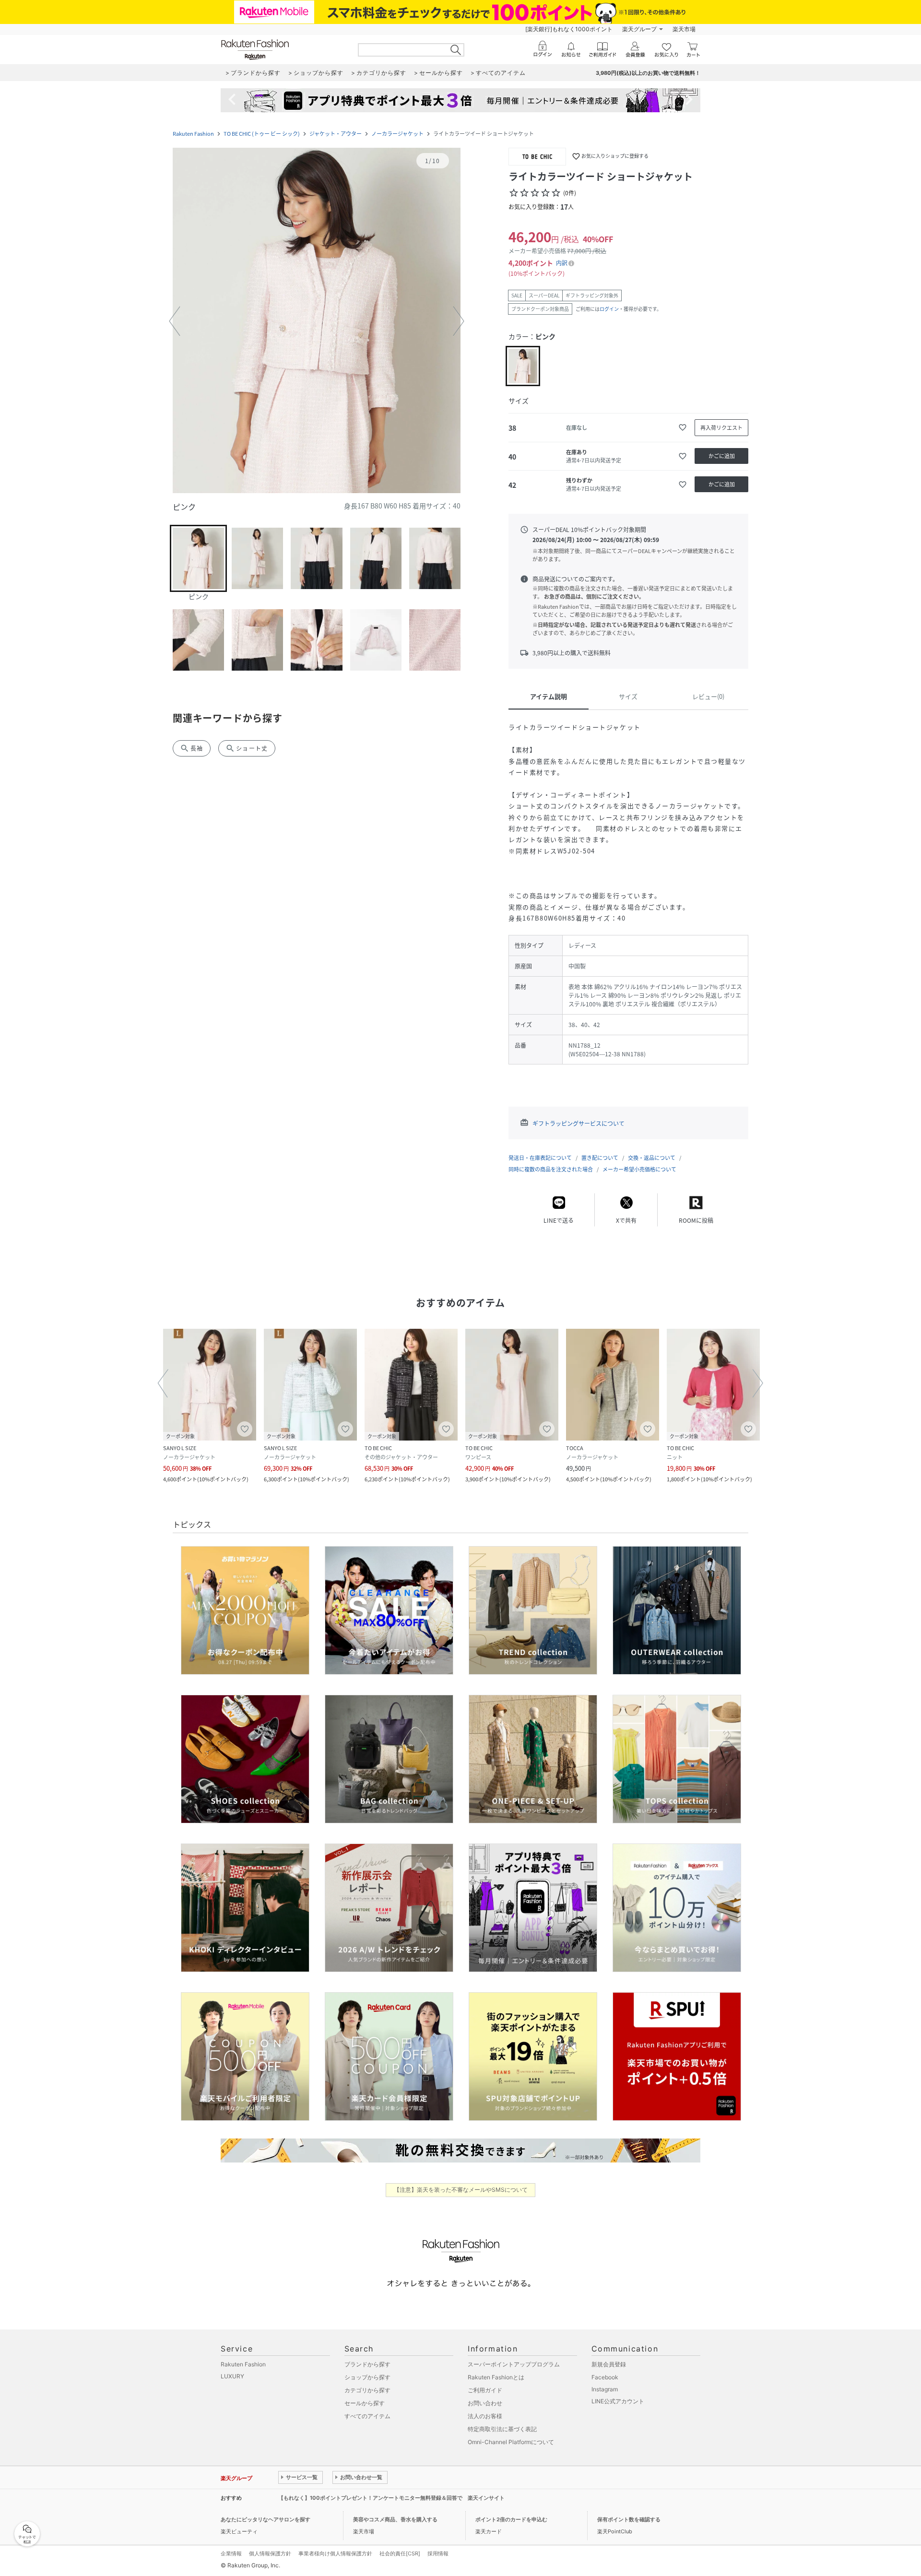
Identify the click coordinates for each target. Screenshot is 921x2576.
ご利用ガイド (485, 2390)
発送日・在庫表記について (540, 1158)
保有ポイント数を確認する (629, 2519)
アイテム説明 (549, 696)
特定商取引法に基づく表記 (502, 2429)
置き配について (600, 1158)
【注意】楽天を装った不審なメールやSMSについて (461, 2190)
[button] (317, 321)
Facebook (605, 2377)
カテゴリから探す (367, 2390)
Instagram (605, 2389)
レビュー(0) (708, 696)
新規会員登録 (609, 2364)
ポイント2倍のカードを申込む (511, 2519)
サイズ (628, 696)
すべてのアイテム (367, 2416)
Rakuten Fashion (193, 134)
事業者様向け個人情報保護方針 (335, 2553)
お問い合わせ (485, 2403)
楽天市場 (684, 29)
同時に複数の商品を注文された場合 (551, 1169)
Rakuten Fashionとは (496, 2377)
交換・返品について (652, 1158)
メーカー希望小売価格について (639, 1169)
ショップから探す (367, 2377)
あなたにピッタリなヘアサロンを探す (266, 2519)
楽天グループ (639, 29)
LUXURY (232, 2376)
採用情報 (438, 2553)
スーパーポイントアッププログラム (514, 2364)
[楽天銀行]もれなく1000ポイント (569, 29)
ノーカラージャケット (397, 134)
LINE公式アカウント (618, 2401)
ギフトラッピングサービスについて (579, 1123)
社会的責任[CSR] (400, 2553)
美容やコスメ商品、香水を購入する (395, 2519)
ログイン (609, 309)
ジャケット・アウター (336, 134)
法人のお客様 (485, 2416)
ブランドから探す (367, 2364)
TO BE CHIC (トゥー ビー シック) (262, 134)
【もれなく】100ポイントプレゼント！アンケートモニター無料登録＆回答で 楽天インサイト (391, 2498)
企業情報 (231, 2553)
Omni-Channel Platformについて (511, 2442)
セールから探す (365, 2403)
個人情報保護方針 (270, 2553)
